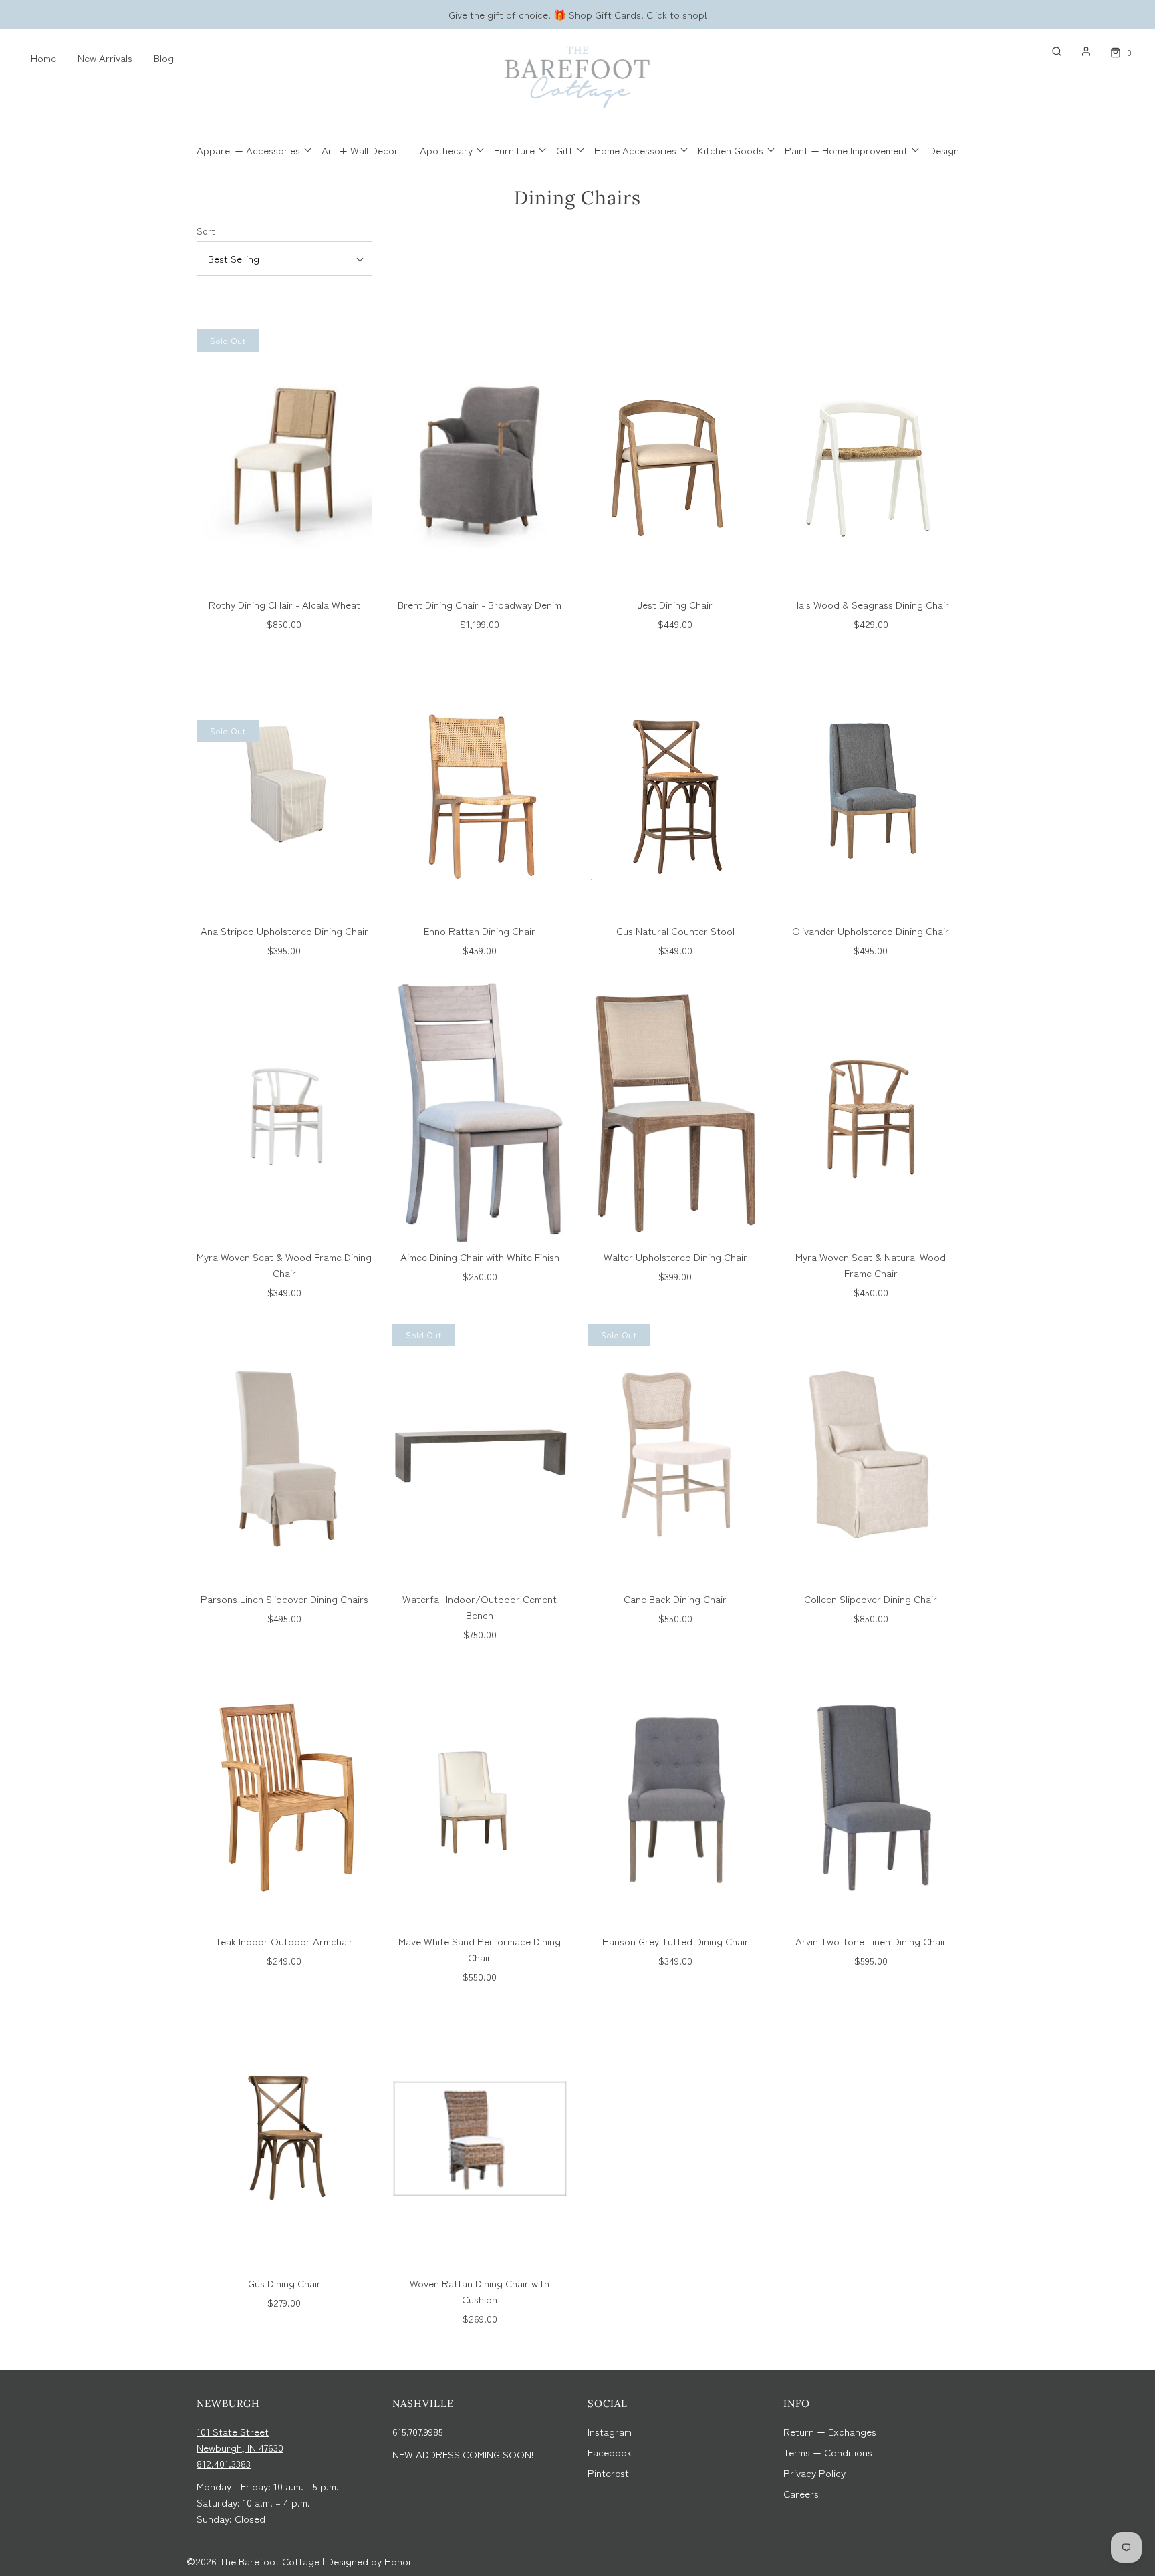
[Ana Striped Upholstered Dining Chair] (284, 786)
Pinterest (608, 2473)
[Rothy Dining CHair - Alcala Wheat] (284, 460)
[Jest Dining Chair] (675, 460)
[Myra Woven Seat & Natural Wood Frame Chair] (871, 1112)
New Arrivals (105, 58)
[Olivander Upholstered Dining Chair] (871, 786)
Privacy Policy (814, 2473)
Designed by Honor (370, 2561)
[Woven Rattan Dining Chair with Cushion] (480, 2138)
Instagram (610, 2431)
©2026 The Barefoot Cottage (253, 2561)
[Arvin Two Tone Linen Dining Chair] (871, 1796)
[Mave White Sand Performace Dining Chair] (480, 1796)
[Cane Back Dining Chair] (675, 1454)
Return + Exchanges (830, 2431)
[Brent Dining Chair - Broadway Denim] (480, 460)
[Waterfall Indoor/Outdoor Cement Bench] (480, 1454)
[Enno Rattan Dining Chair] (480, 786)
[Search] (1050, 51)
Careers (801, 2493)
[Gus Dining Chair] (284, 2138)
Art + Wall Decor (360, 150)
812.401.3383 (224, 2463)
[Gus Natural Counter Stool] (675, 786)
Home (43, 58)
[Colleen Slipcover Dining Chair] (871, 1454)
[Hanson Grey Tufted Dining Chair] (675, 1796)
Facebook (610, 2452)
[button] (284, 259)
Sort (206, 231)
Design (944, 150)
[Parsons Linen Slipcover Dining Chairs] (284, 1454)
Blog (164, 58)
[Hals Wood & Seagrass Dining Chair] (871, 460)
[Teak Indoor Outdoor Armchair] (284, 1796)
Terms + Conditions (828, 2452)
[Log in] (1079, 51)
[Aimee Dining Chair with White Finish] (480, 1112)
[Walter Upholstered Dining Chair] (675, 1112)
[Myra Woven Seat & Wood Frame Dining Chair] (284, 1112)
